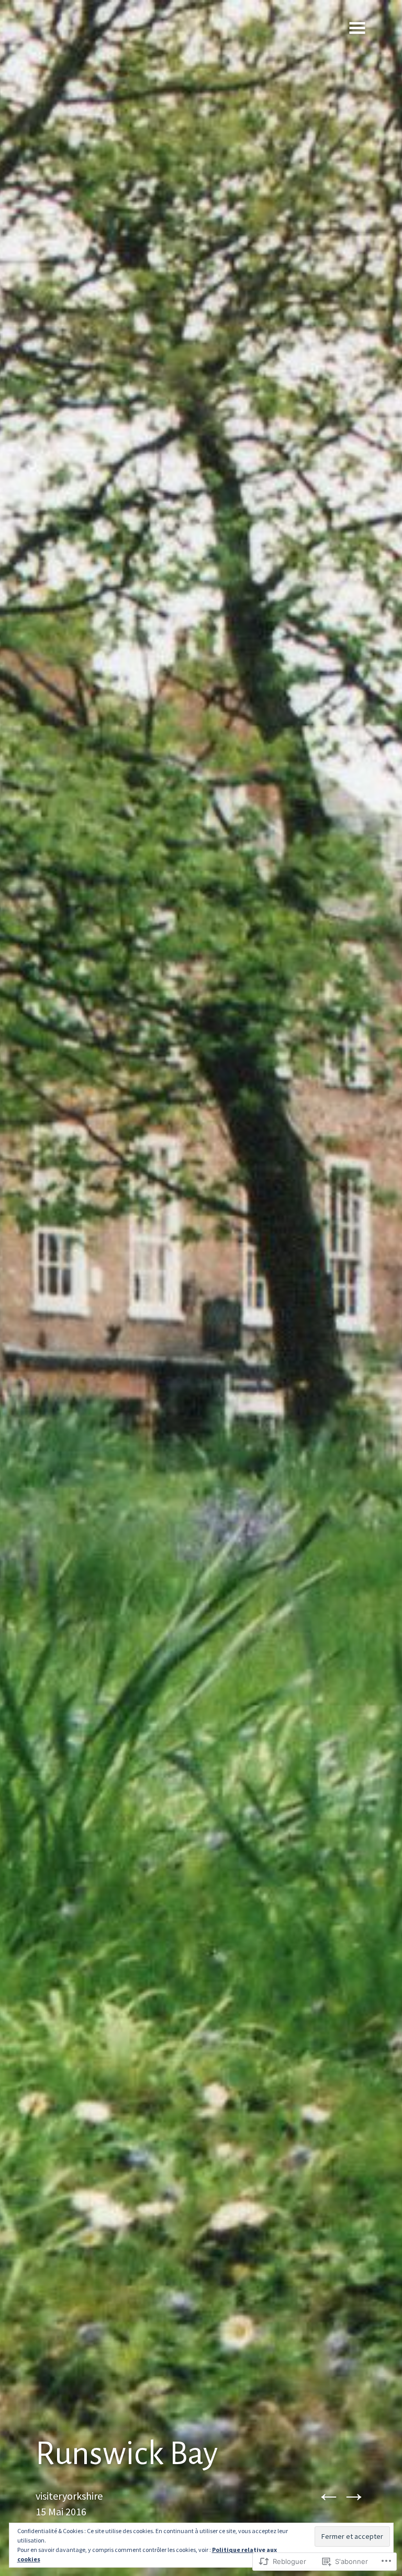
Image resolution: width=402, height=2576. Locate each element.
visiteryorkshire (69, 2496)
